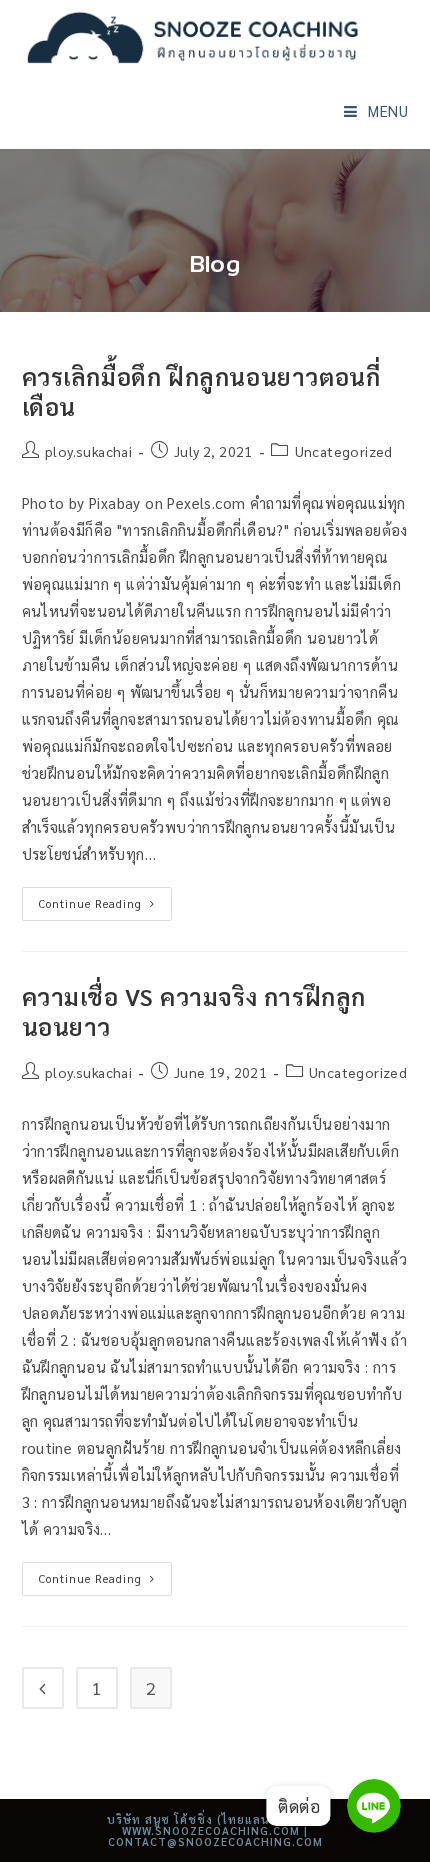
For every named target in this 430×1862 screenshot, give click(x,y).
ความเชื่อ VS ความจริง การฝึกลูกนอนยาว (194, 1011)
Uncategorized (344, 451)
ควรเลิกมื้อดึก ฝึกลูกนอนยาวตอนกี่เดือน (201, 391)
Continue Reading (105, 899)
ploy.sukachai (88, 451)
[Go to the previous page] (43, 1688)
